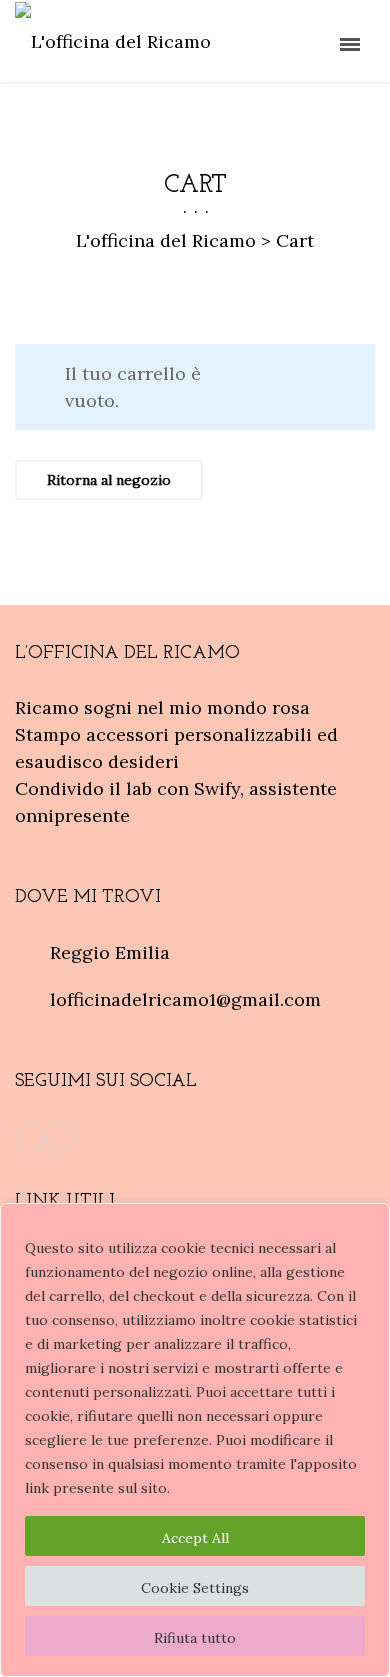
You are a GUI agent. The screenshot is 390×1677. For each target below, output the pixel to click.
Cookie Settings (195, 1588)
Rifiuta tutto (195, 1638)
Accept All (195, 1538)
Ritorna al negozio (109, 480)
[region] (195, 1440)
